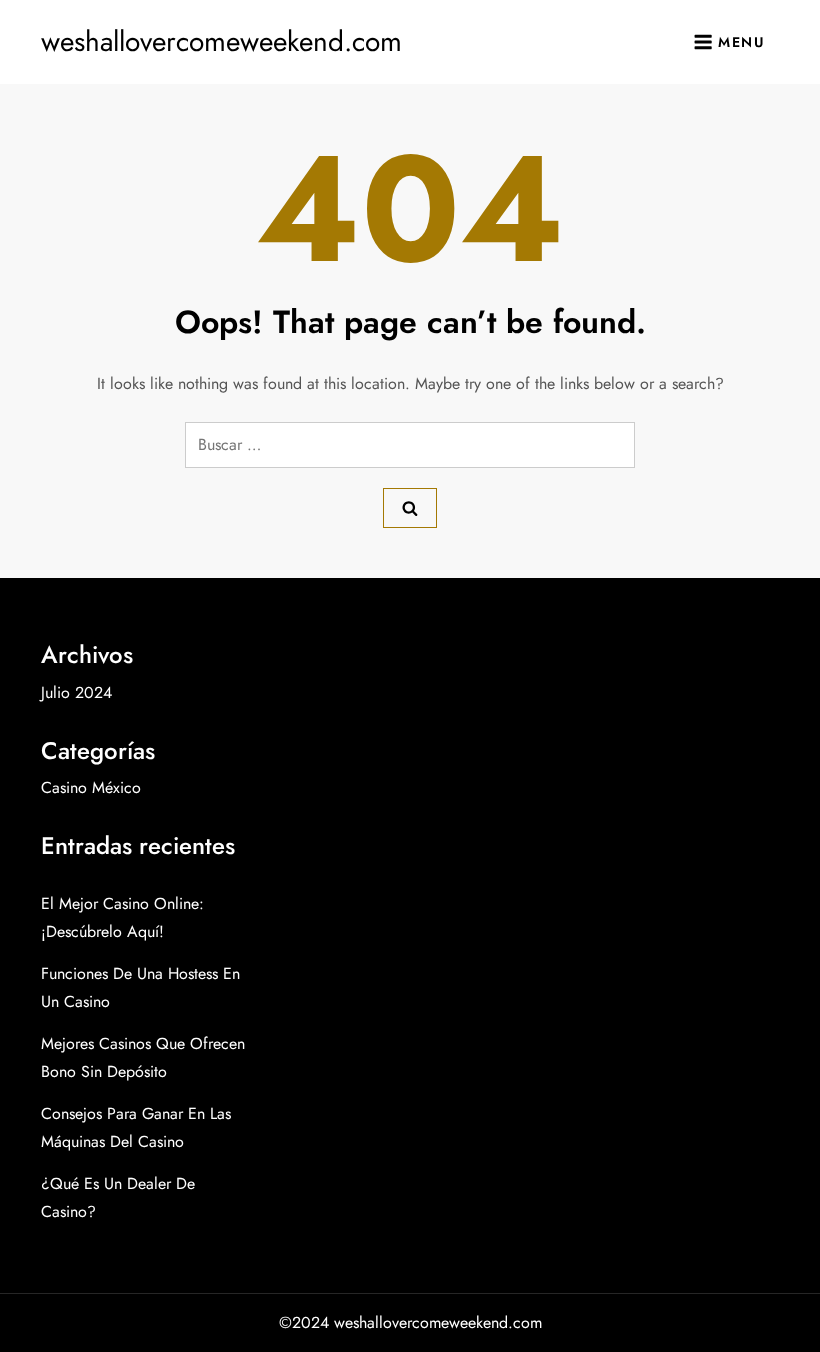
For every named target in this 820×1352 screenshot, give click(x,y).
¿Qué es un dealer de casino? (118, 1197)
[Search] (410, 508)
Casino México (91, 787)
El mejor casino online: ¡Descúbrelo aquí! (122, 917)
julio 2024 (76, 692)
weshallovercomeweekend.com (221, 41)
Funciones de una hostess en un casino (140, 987)
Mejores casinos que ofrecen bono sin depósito (143, 1057)
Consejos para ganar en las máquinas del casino (136, 1127)
